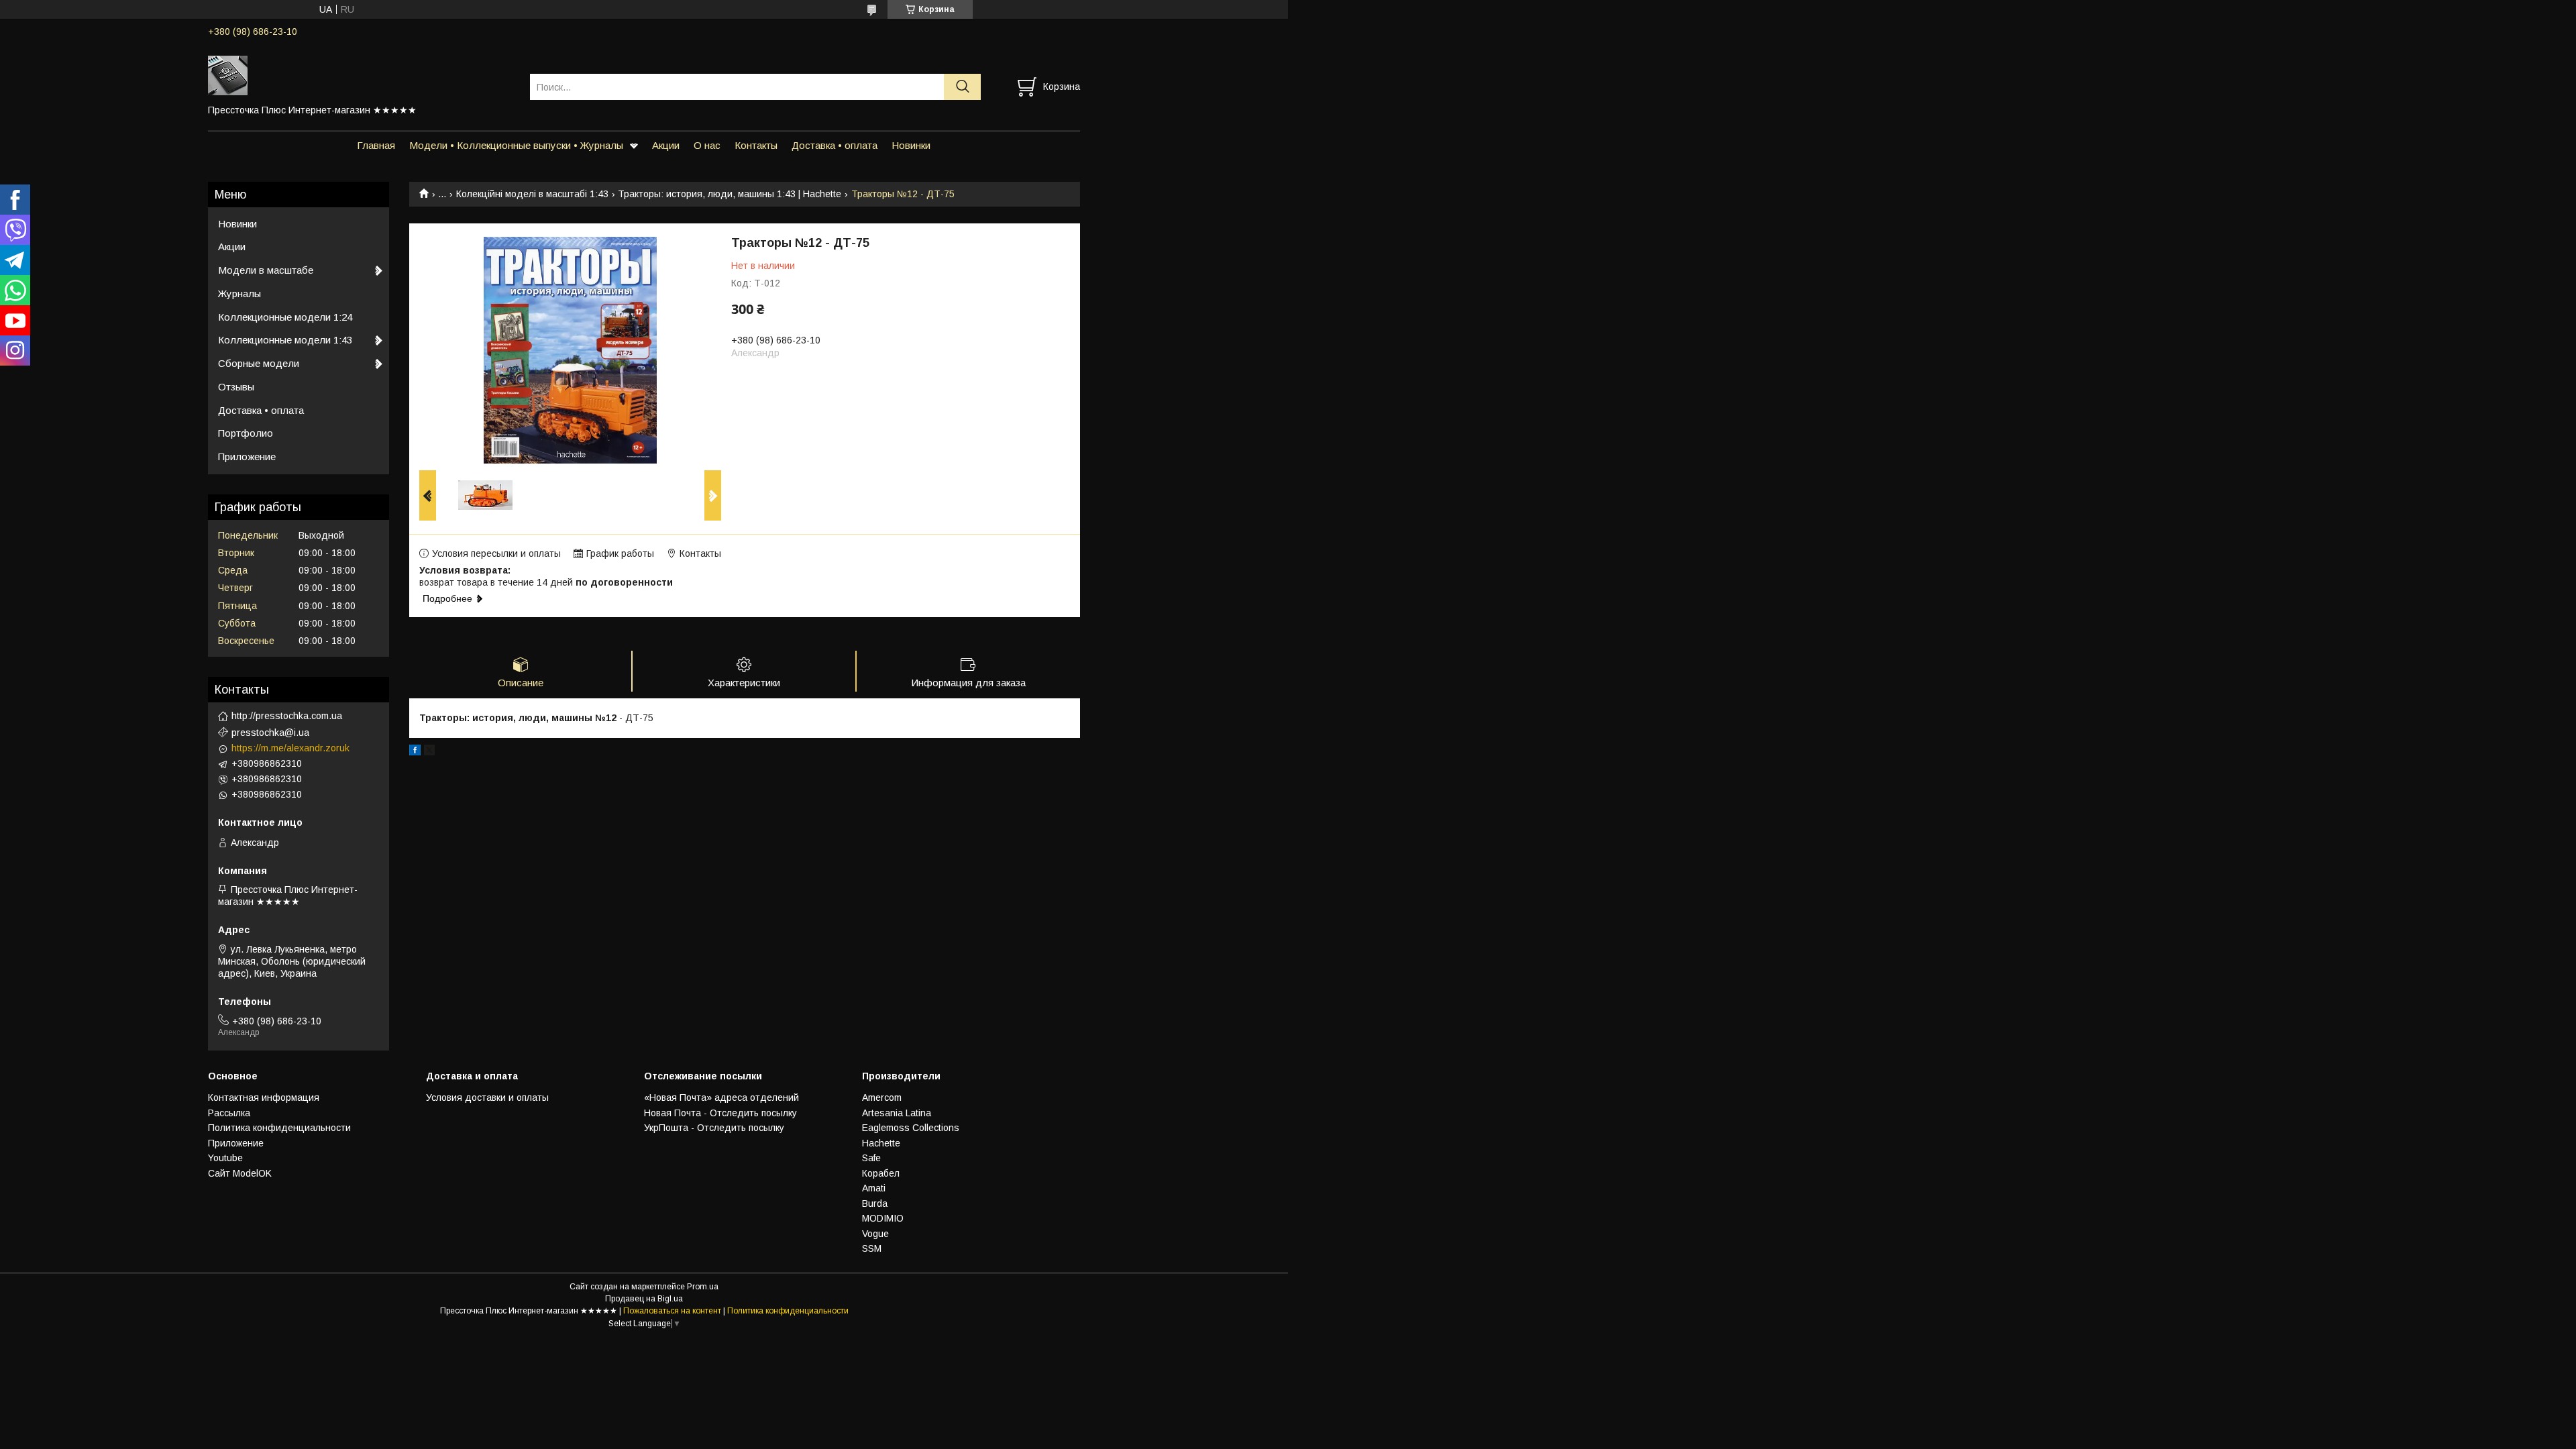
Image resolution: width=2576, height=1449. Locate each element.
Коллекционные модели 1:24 (285, 317)
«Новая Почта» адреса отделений (721, 1097)
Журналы (239, 293)
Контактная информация (264, 1097)
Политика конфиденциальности (279, 1128)
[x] (429, 752)
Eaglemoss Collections (911, 1128)
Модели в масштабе (266, 270)
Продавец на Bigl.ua (644, 1299)
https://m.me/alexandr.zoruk (290, 748)
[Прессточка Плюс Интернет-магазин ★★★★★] (361, 74)
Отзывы (236, 387)
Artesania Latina (897, 1113)
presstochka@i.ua (270, 733)
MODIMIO (883, 1218)
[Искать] (962, 87)
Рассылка (229, 1113)
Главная (376, 145)
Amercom (882, 1097)
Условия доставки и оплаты (487, 1097)
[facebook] (415, 752)
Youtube (225, 1158)
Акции (666, 145)
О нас (707, 145)
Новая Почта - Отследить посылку (720, 1113)
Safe (871, 1158)
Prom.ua (703, 1287)
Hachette (881, 1143)
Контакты (756, 145)
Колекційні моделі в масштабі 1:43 (532, 194)
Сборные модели (259, 363)
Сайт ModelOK (240, 1173)
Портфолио (246, 433)
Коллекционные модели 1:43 (285, 340)
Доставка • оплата (835, 145)
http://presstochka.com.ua (287, 716)
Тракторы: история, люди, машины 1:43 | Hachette (730, 194)
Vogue (875, 1234)
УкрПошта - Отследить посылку (714, 1128)
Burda (875, 1203)
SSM (872, 1248)
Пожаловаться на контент (672, 1311)
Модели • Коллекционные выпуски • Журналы (516, 145)
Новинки (911, 145)
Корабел (881, 1173)
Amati (874, 1188)
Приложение (247, 457)
